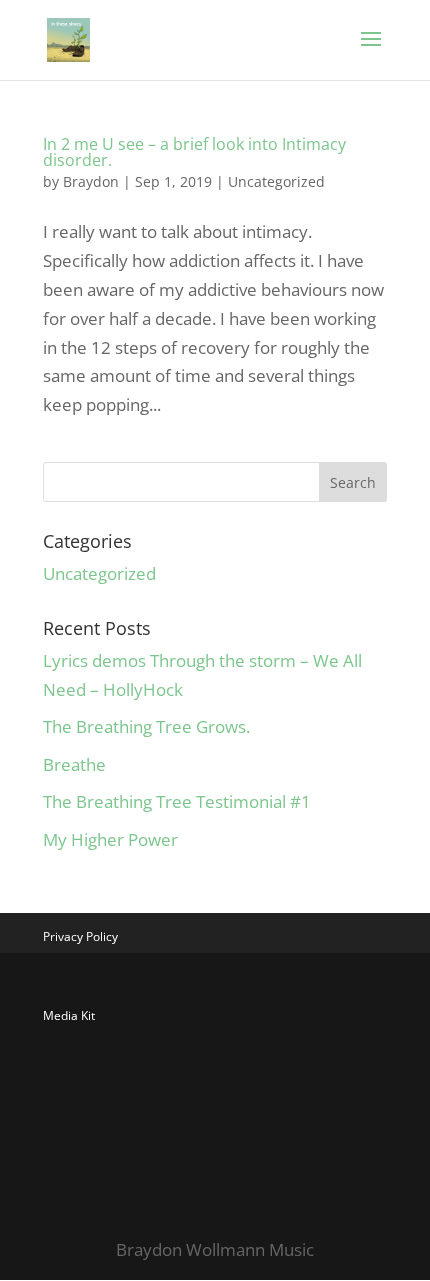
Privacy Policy (80, 936)
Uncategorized (276, 181)
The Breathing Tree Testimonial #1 (177, 801)
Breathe (74, 764)
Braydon (91, 181)
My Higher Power (110, 839)
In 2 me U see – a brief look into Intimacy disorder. (194, 152)
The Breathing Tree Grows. (146, 726)
